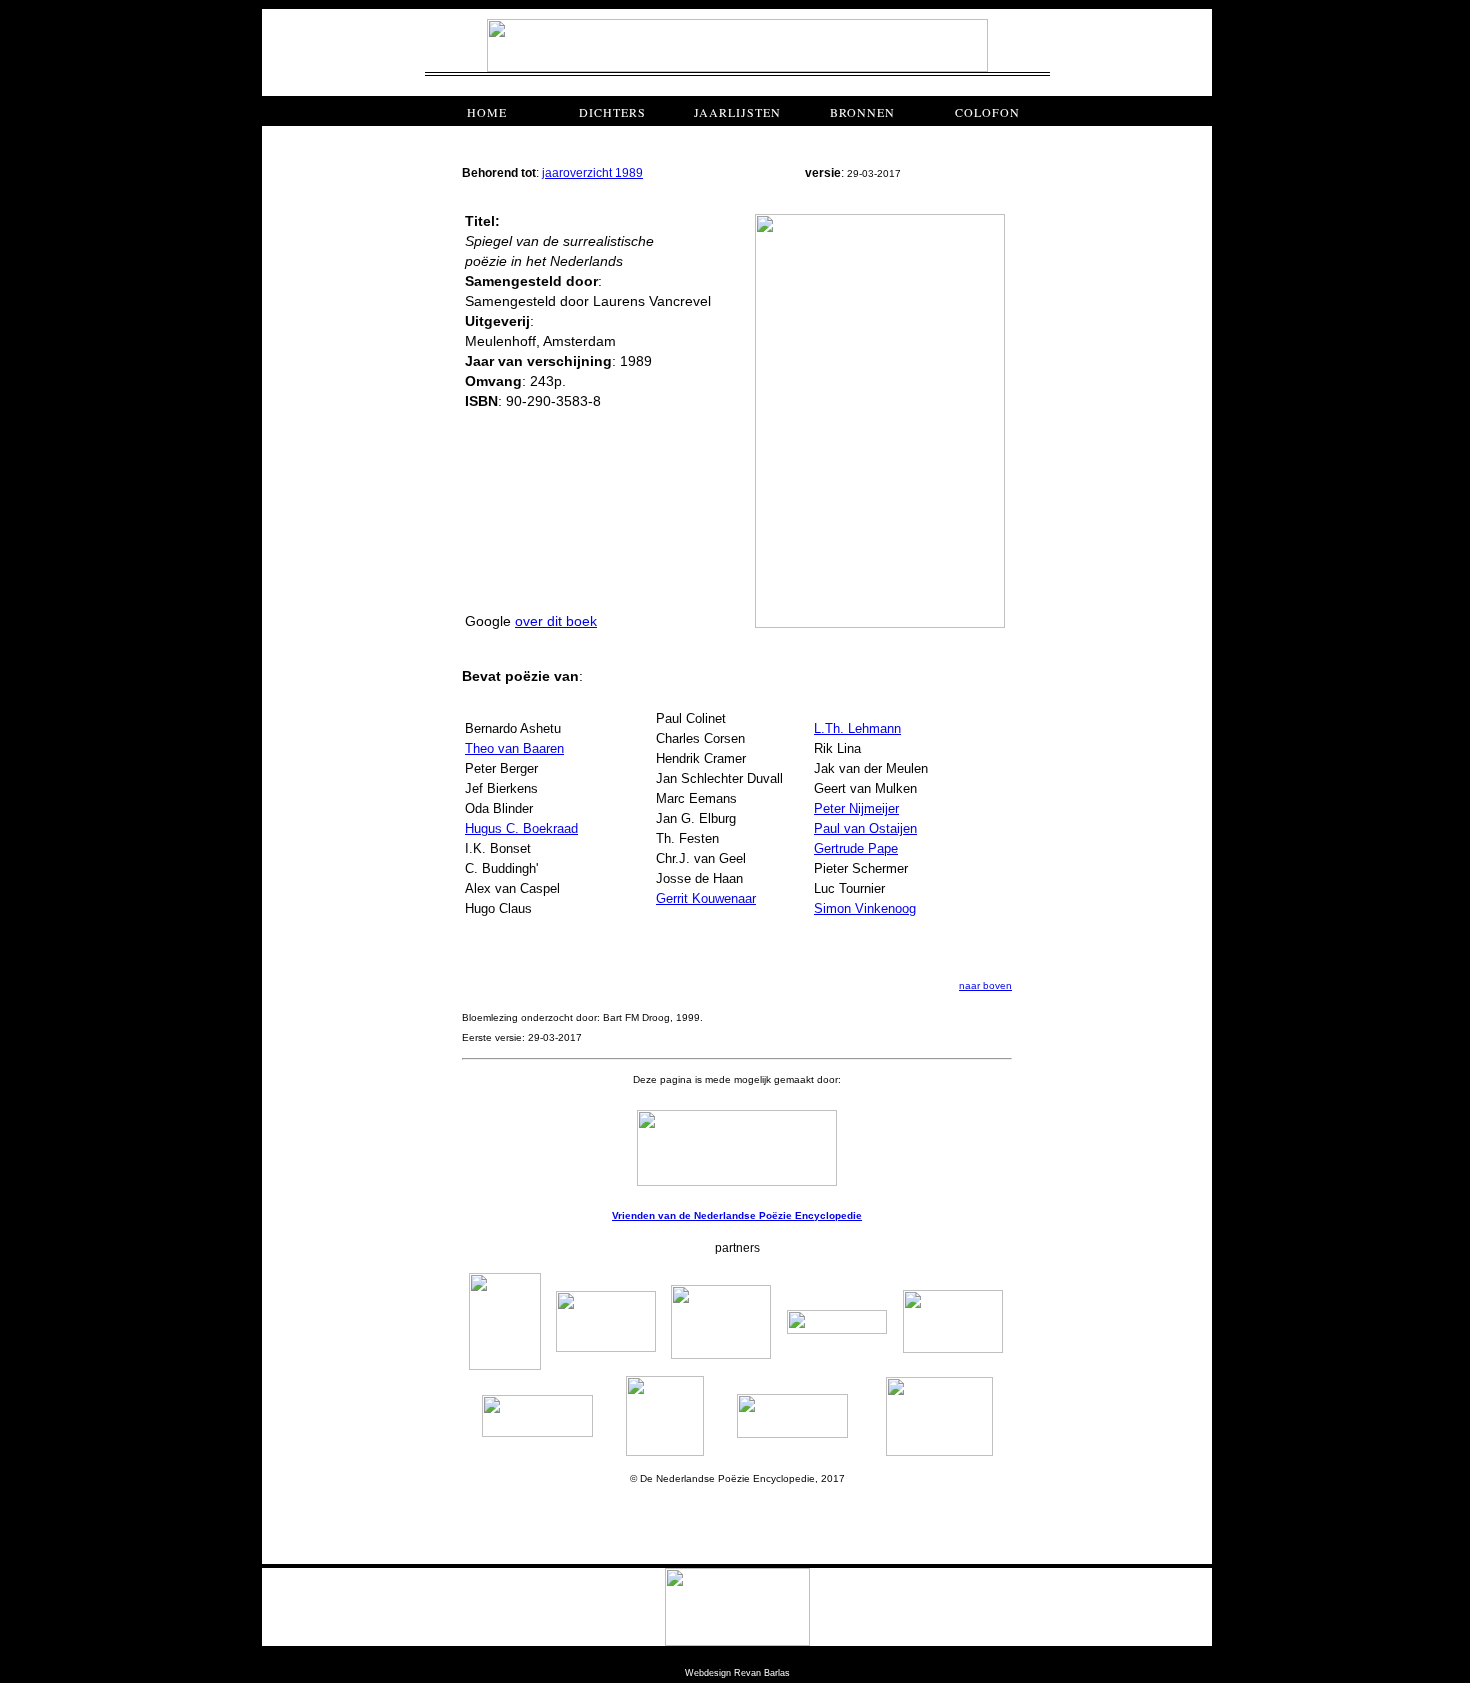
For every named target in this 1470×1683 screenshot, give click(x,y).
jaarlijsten (737, 112)
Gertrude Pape (856, 848)
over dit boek (556, 621)
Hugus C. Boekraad (521, 828)
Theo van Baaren (514, 748)
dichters (612, 112)
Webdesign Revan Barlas (737, 1673)
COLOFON (987, 112)
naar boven (985, 985)
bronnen (862, 112)
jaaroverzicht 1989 (592, 173)
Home (487, 112)
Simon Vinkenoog (865, 908)
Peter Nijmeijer (856, 808)
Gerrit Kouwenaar (706, 898)
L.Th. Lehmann (857, 728)
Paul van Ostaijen (865, 828)
